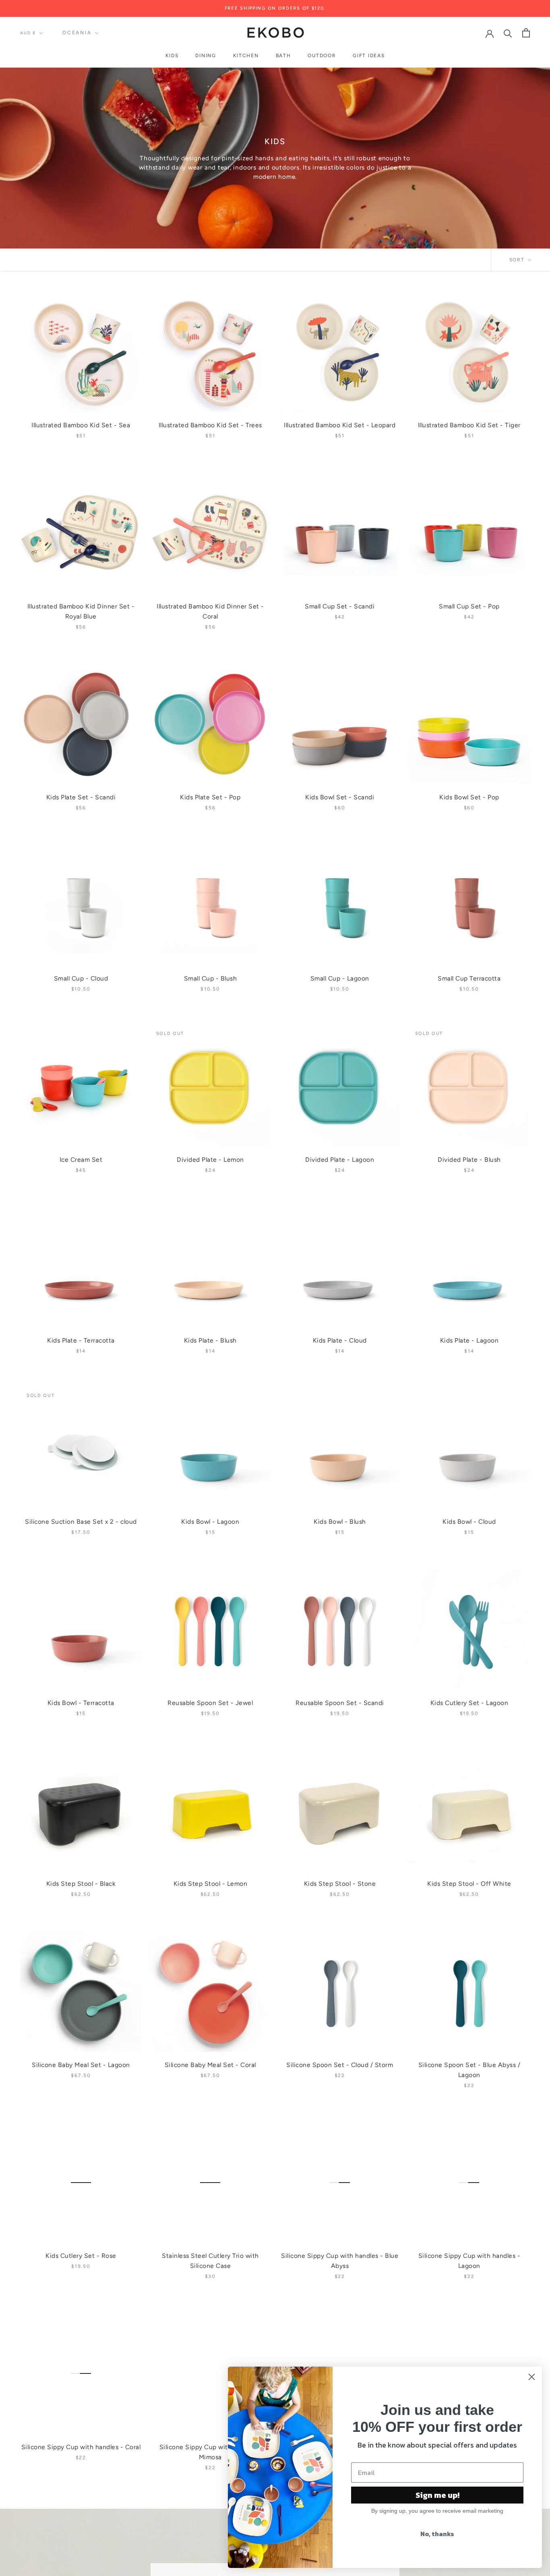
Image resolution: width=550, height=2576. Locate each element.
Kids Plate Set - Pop (210, 797)
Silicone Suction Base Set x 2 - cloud (81, 1522)
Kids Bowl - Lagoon (210, 1522)
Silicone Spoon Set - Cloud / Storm (340, 2065)
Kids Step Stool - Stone (340, 1884)
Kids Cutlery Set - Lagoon (469, 1703)
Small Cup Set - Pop (469, 606)
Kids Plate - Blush (210, 1340)
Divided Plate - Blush (469, 1160)
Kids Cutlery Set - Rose (81, 2256)
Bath (283, 56)
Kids (172, 56)
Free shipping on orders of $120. (275, 8)
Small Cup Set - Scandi (340, 606)
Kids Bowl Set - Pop (469, 797)
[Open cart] (526, 33)
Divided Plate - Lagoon (340, 1160)
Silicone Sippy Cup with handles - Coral (81, 2447)
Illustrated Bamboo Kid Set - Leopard (340, 425)
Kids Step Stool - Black (81, 1884)
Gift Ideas (369, 56)
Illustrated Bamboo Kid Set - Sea (81, 425)
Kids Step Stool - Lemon (211, 1884)
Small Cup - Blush (211, 978)
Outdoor (322, 56)
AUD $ (28, 33)
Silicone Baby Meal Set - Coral (210, 2065)
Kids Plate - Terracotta (81, 1340)
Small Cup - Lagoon (340, 978)
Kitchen (246, 56)
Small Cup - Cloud (81, 978)
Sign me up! (437, 2495)
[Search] (508, 33)
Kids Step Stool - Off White (469, 1884)
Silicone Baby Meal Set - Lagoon (81, 2065)
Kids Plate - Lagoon (469, 1340)
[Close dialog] (532, 2377)
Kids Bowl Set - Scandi (340, 797)
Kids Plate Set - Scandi (81, 797)
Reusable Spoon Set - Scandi (340, 1703)
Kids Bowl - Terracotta (81, 1703)
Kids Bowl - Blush (340, 1522)
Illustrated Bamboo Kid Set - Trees (210, 425)
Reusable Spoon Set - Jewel (210, 1703)
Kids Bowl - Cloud (469, 1522)
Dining (206, 56)
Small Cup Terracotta (469, 978)
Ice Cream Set (81, 1160)
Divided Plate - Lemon (210, 1160)
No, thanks (437, 2534)
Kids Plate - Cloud (340, 1340)
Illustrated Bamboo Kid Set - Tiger (469, 425)
